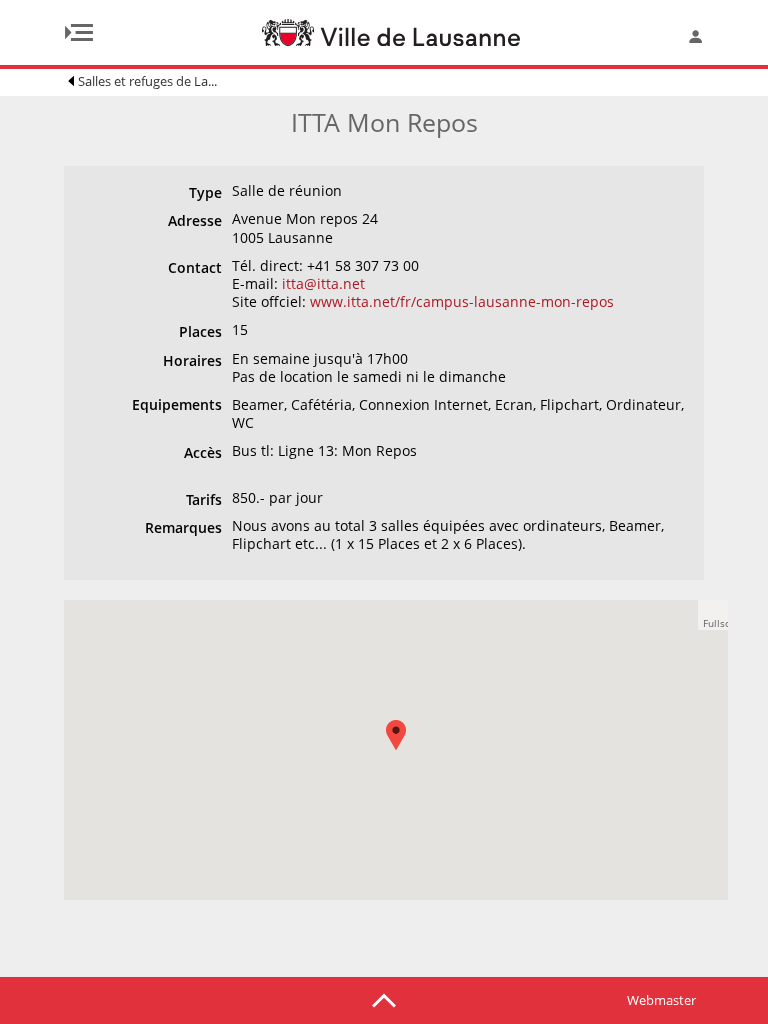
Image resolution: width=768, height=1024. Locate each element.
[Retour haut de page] (384, 999)
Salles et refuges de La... (147, 81)
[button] (406, 749)
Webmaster (661, 1000)
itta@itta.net (323, 283)
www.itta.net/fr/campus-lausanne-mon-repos (462, 301)
